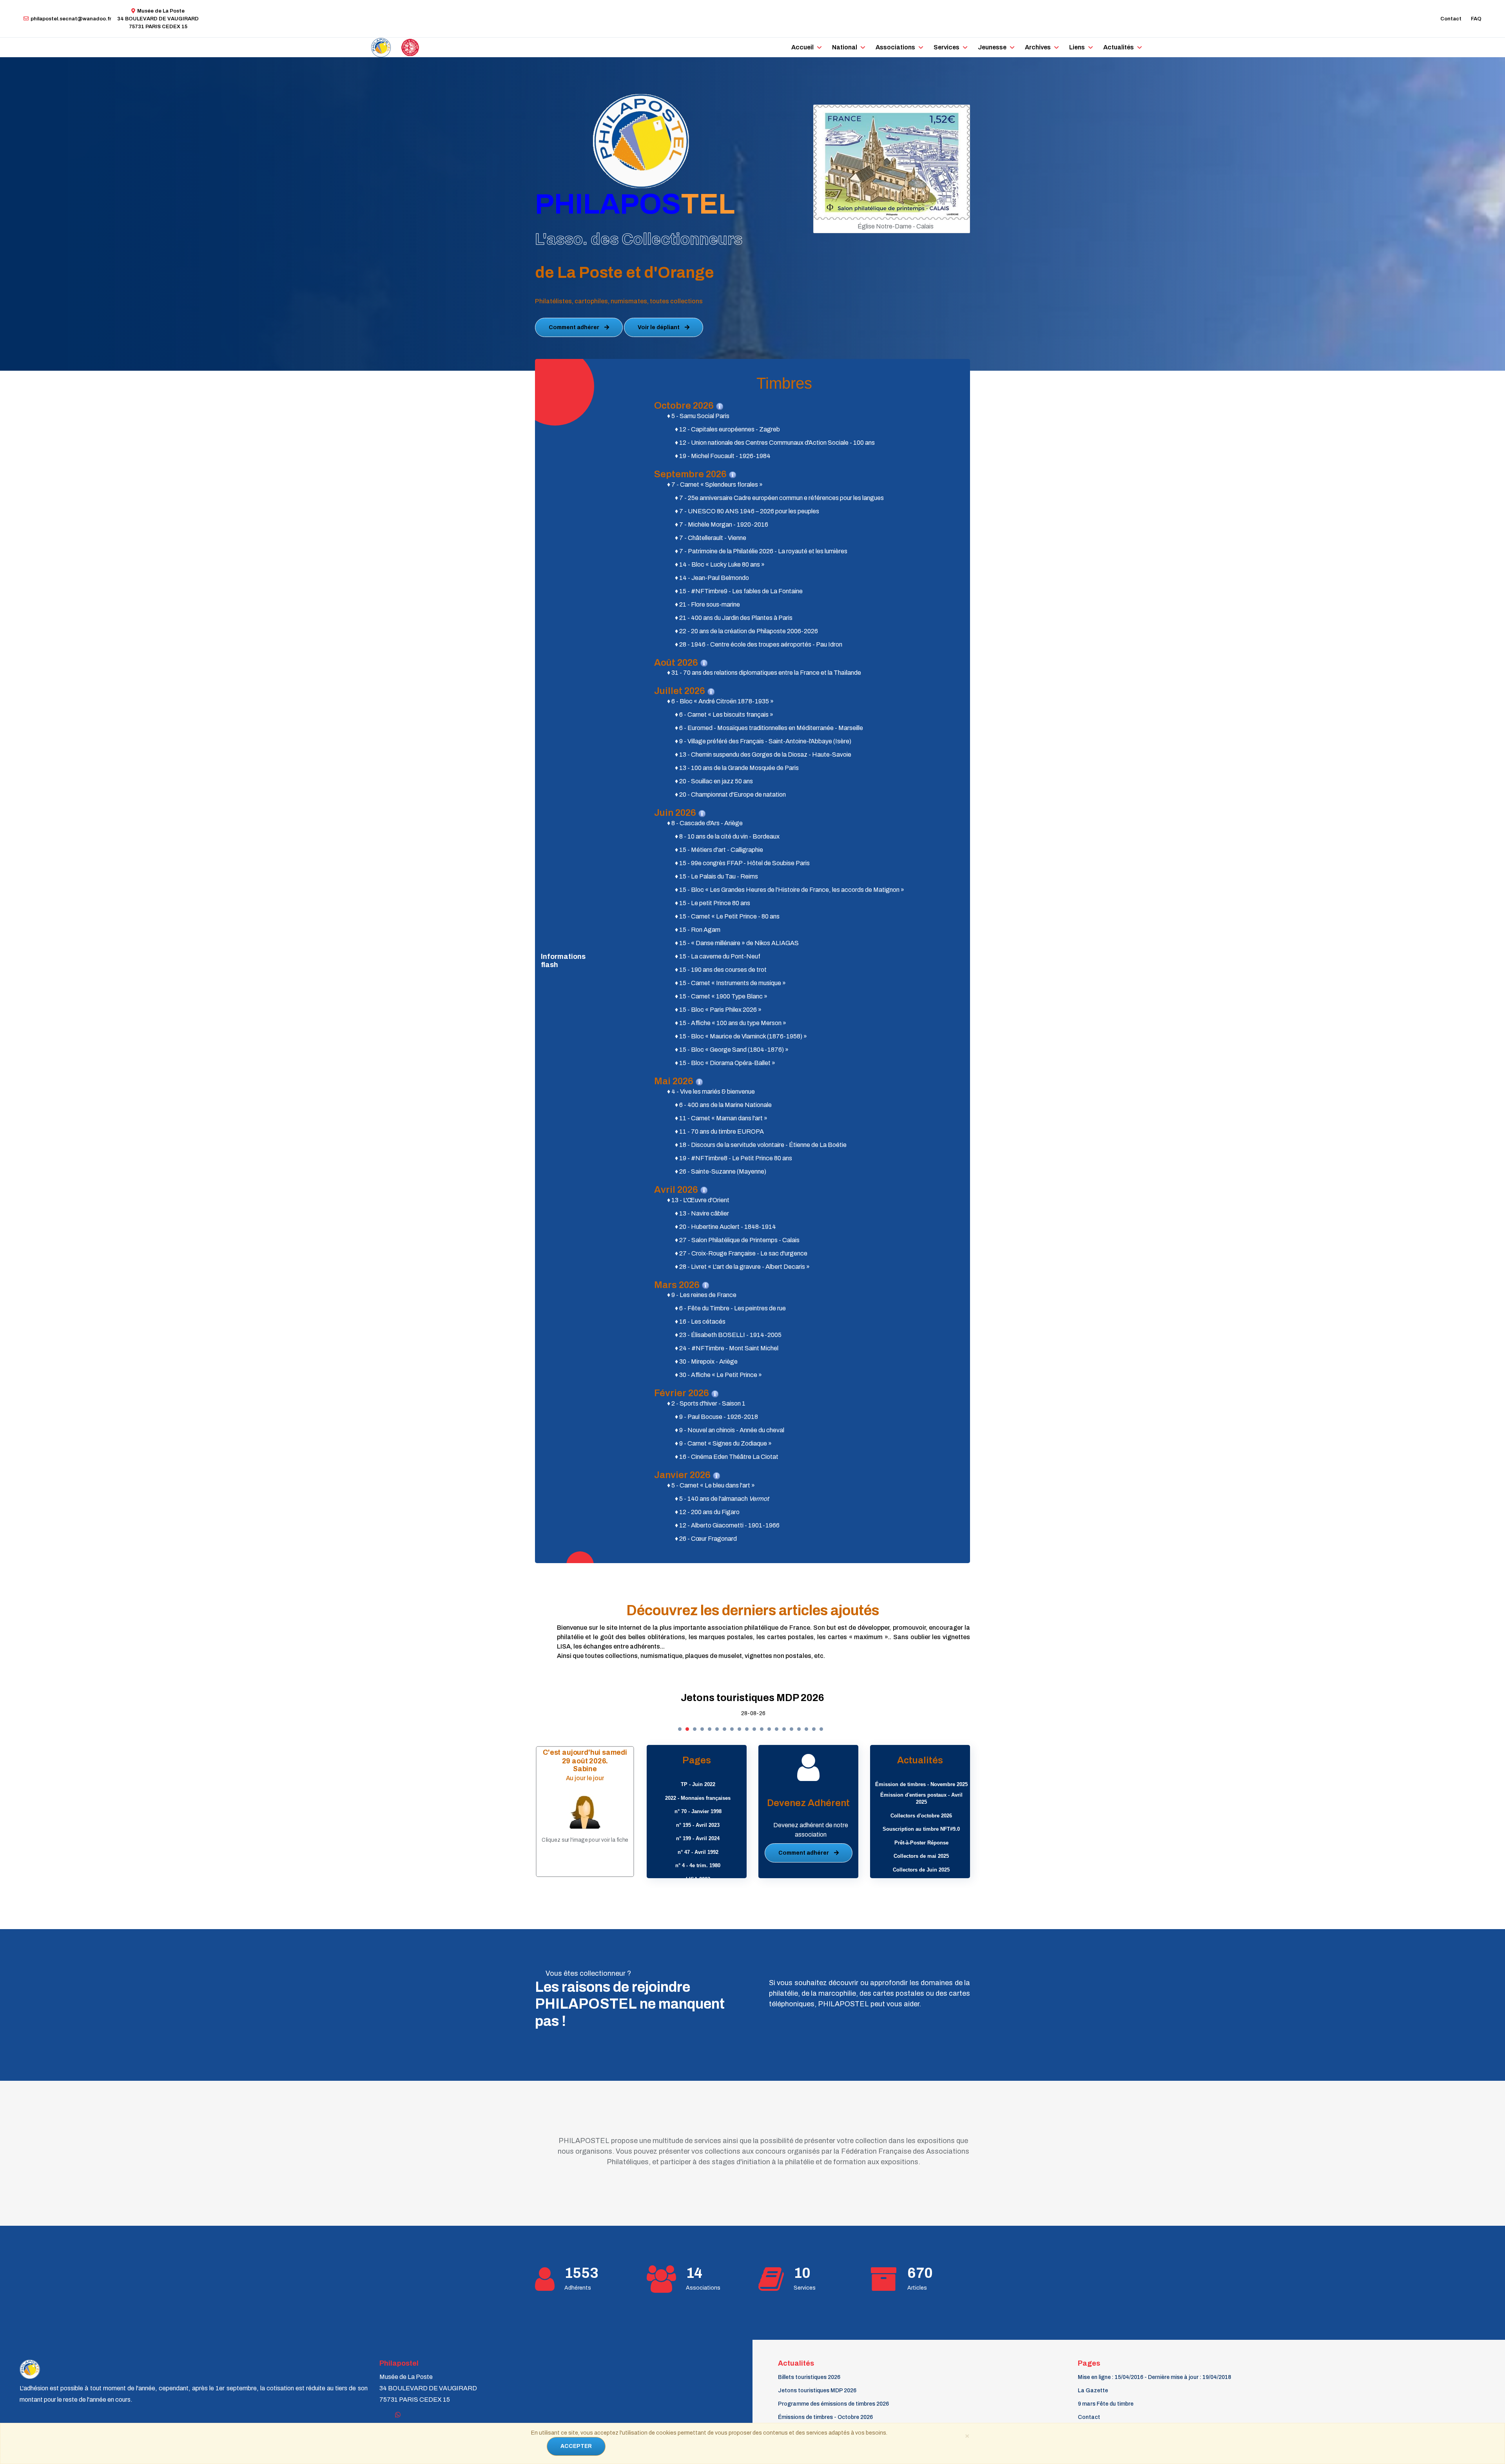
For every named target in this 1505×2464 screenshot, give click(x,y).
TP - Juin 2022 (698, 1784)
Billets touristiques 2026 (809, 2377)
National (845, 47)
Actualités (1119, 47)
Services (947, 47)
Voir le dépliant (659, 327)
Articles (917, 2288)
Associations (895, 47)
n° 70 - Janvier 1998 (698, 1811)
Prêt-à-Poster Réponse (921, 1843)
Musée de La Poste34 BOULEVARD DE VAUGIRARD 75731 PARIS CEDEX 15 (158, 19)
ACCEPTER (576, 2446)
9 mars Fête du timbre (1106, 2404)
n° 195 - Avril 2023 (698, 1825)
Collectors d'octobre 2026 (921, 1816)
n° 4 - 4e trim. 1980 (698, 1865)
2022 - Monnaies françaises (698, 1798)
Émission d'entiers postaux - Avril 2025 (921, 1799)
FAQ (1476, 19)
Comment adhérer (575, 327)
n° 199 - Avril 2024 (698, 1838)
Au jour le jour (585, 1778)
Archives (1038, 47)
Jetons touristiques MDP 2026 (817, 2391)
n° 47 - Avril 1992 (698, 1852)
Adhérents (578, 2288)
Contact (1451, 19)
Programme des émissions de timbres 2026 (532, 1698)
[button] (680, 1729)
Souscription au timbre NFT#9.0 (921, 1829)
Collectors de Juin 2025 (921, 1870)
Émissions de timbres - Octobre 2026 (825, 2417)
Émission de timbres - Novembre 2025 (921, 1784)
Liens (1077, 47)
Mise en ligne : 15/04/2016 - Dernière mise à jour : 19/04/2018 (1154, 2377)
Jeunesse (992, 47)
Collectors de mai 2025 (921, 1856)
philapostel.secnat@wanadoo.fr (71, 19)
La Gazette (1093, 2391)
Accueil (802, 47)
